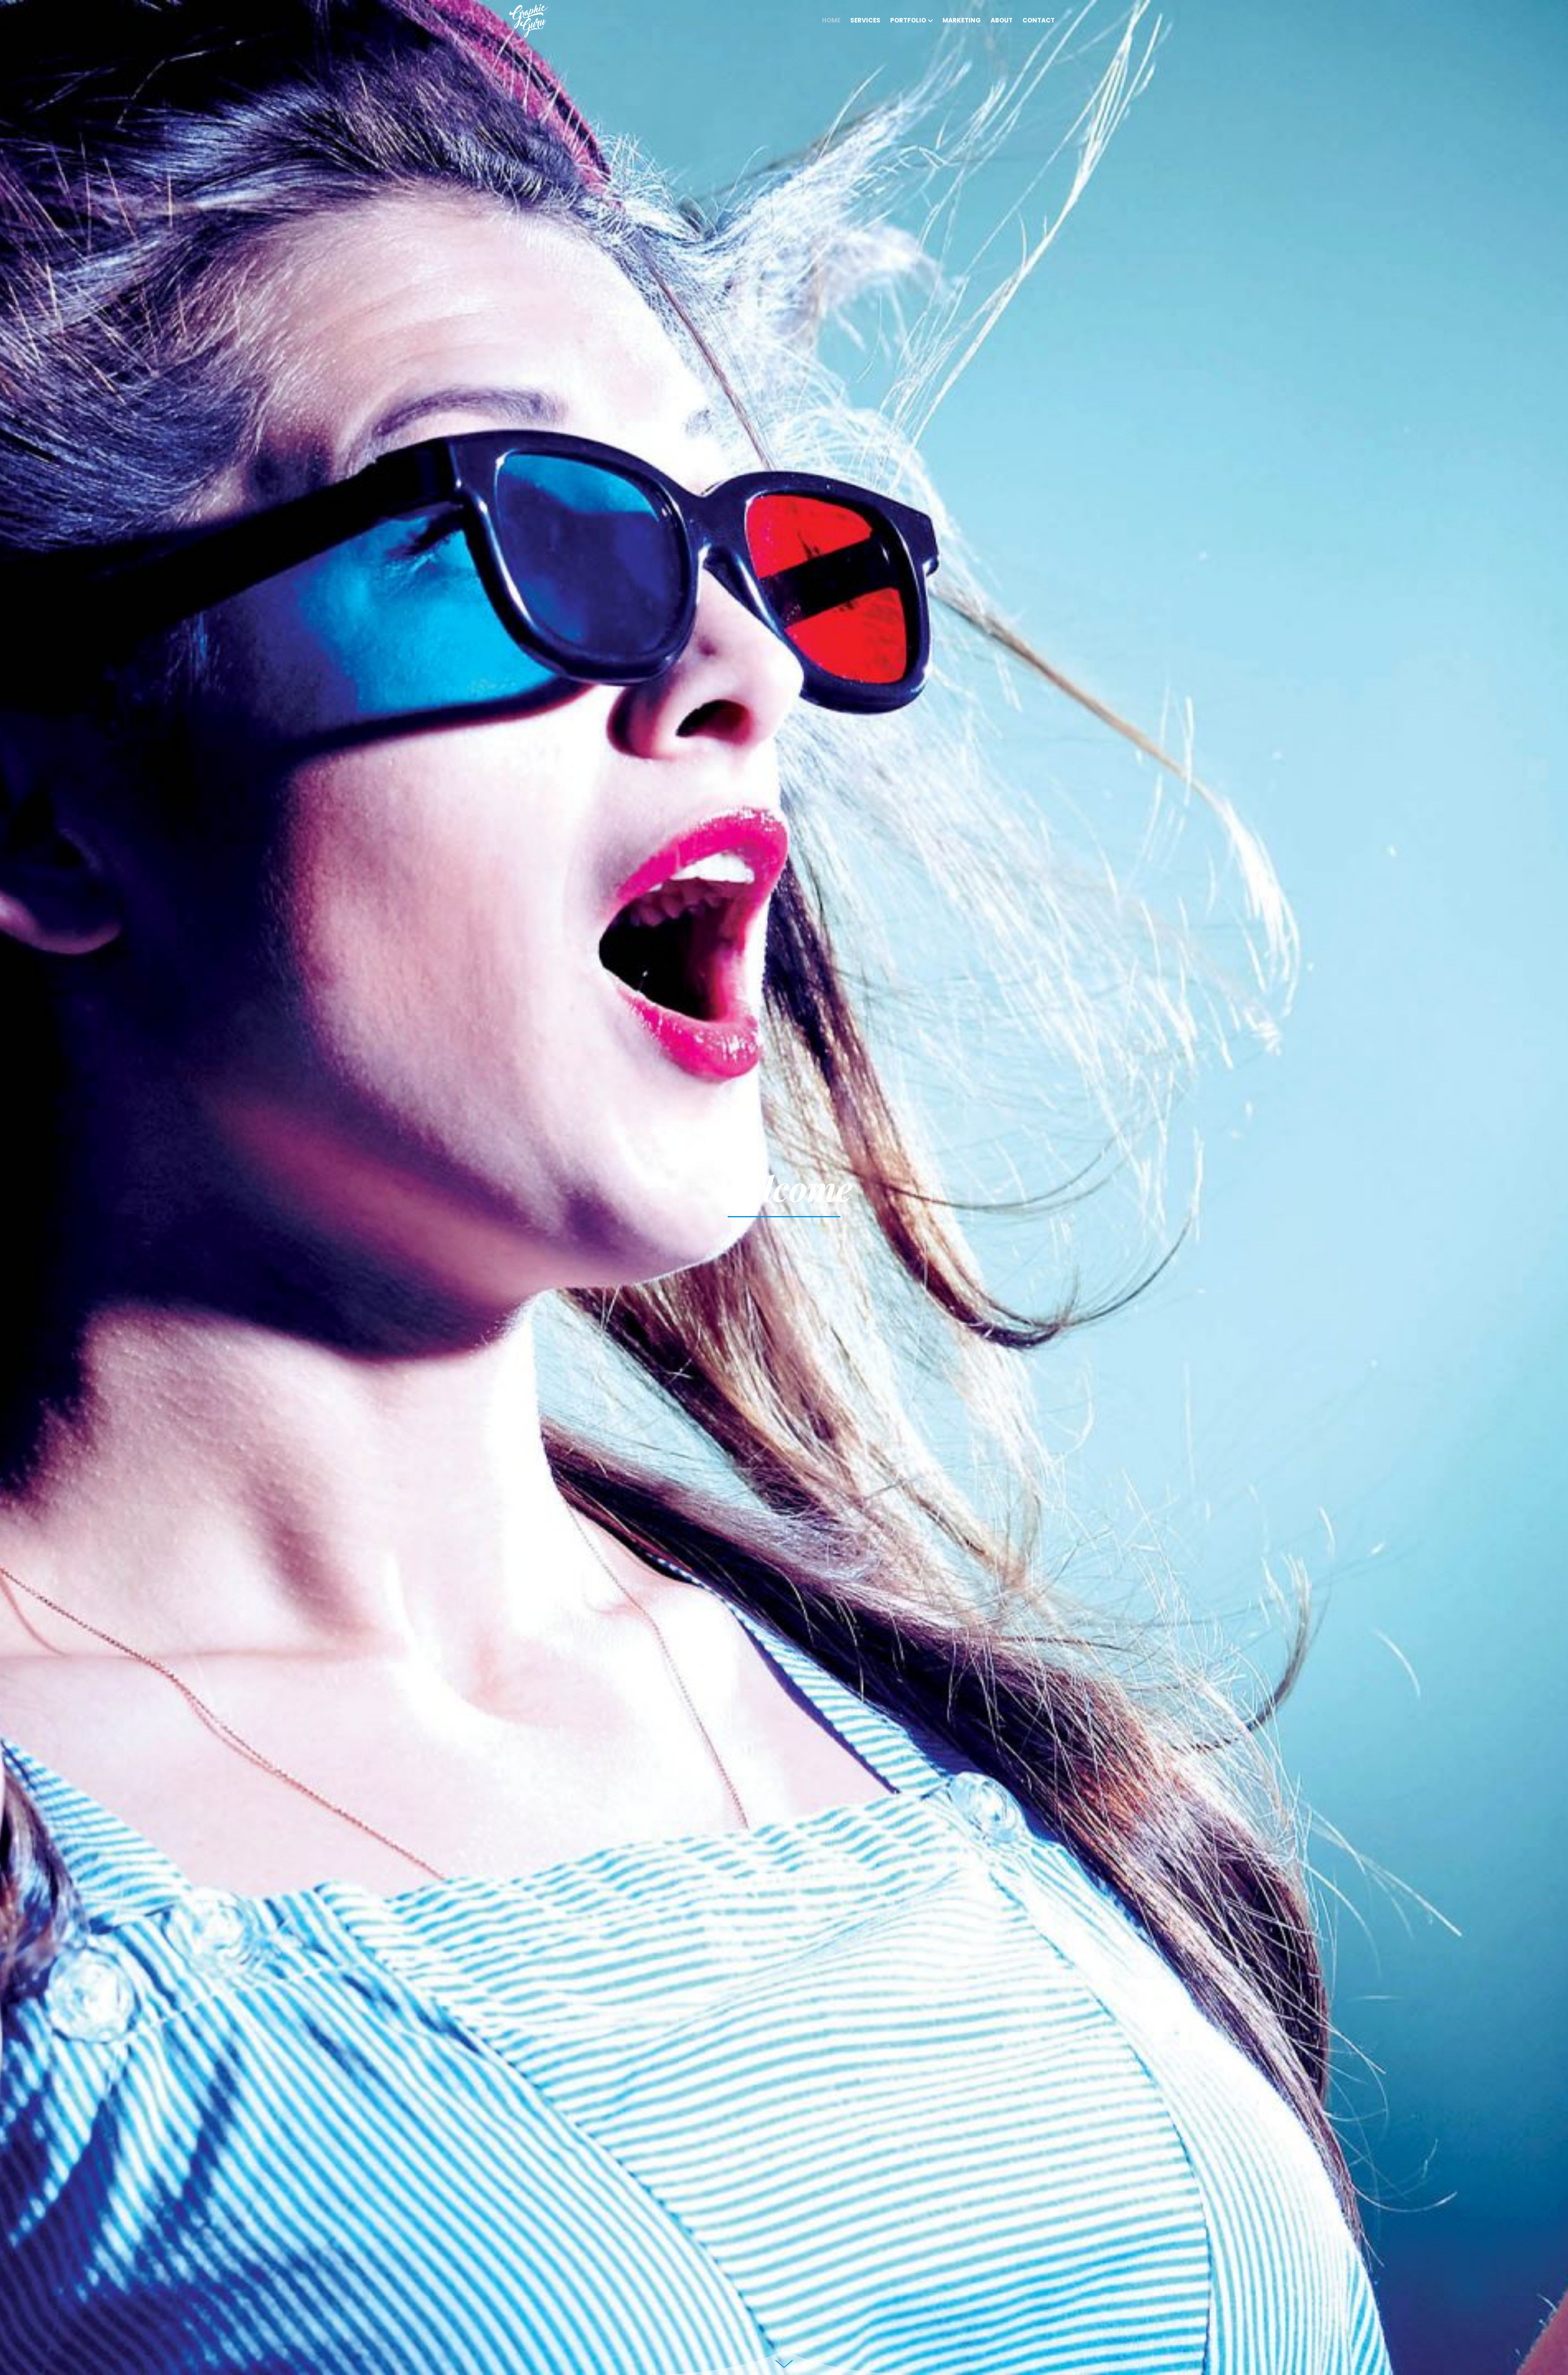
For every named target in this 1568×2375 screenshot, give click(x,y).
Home (831, 20)
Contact (1039, 20)
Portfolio (908, 20)
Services (865, 20)
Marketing (962, 20)
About (1002, 20)
